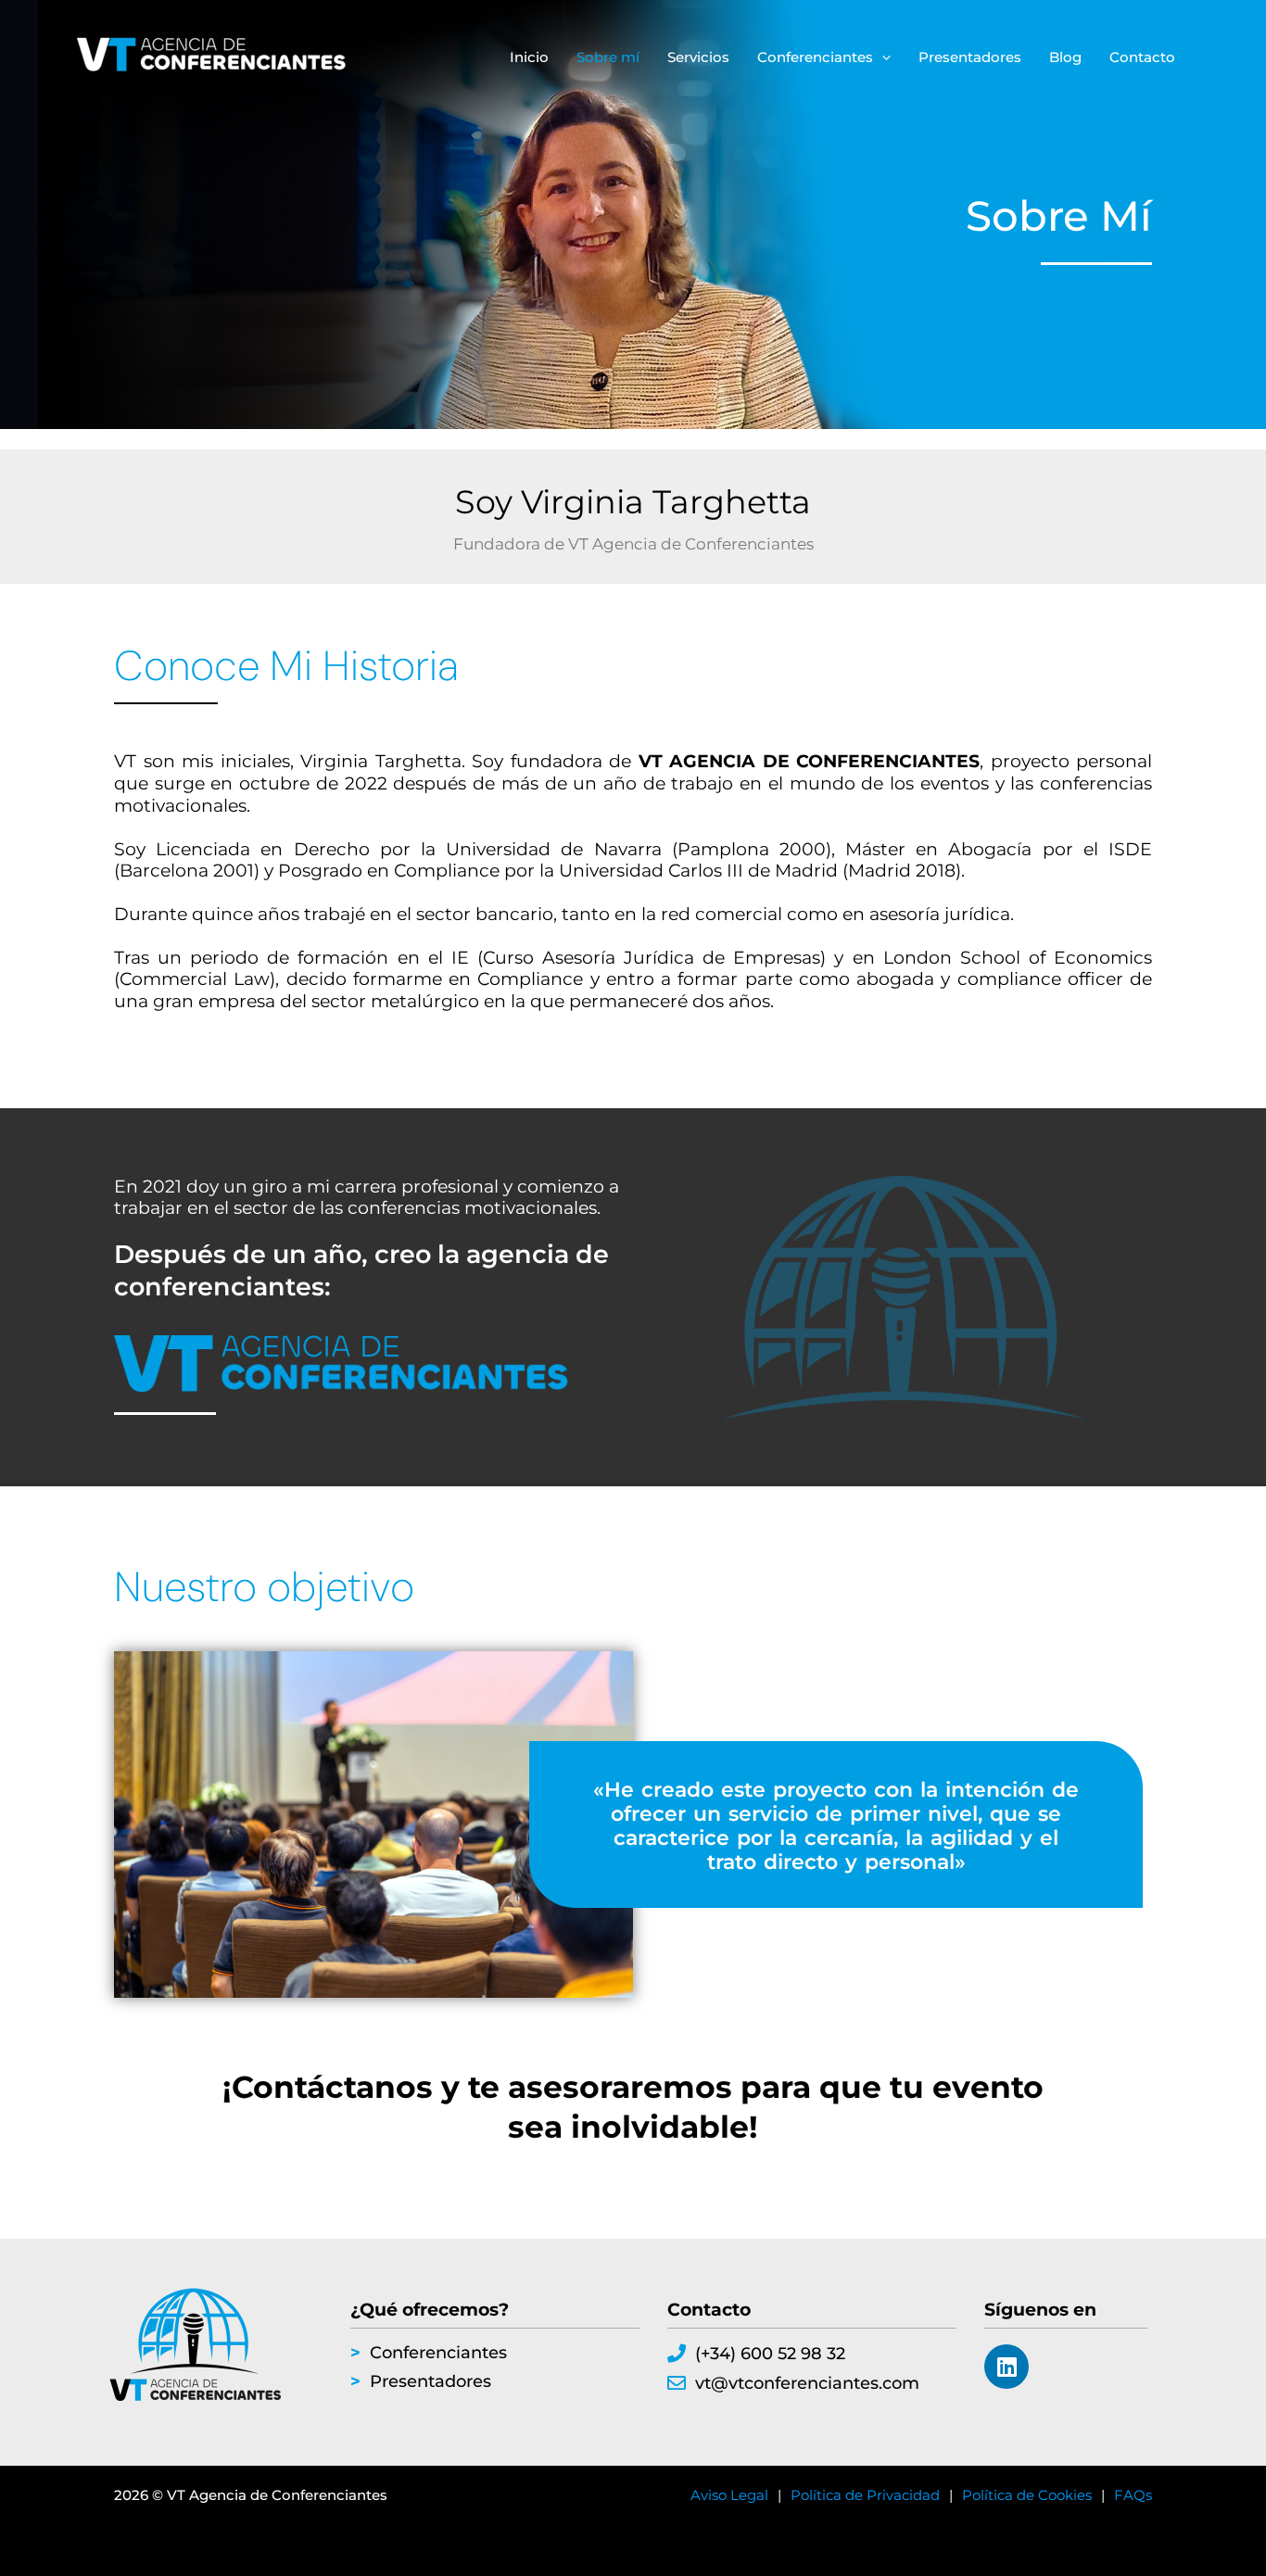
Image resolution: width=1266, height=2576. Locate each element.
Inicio (529, 57)
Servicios (698, 57)
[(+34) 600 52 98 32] (677, 2354)
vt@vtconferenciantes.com (807, 2383)
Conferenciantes (815, 57)
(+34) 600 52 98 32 (770, 2354)
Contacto (1142, 57)
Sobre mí (608, 57)
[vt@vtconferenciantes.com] (677, 2383)
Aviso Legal (729, 2495)
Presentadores (970, 57)
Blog (1065, 57)
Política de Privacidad (865, 2495)
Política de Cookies (1027, 2495)
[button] (882, 57)
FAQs (1133, 2495)
